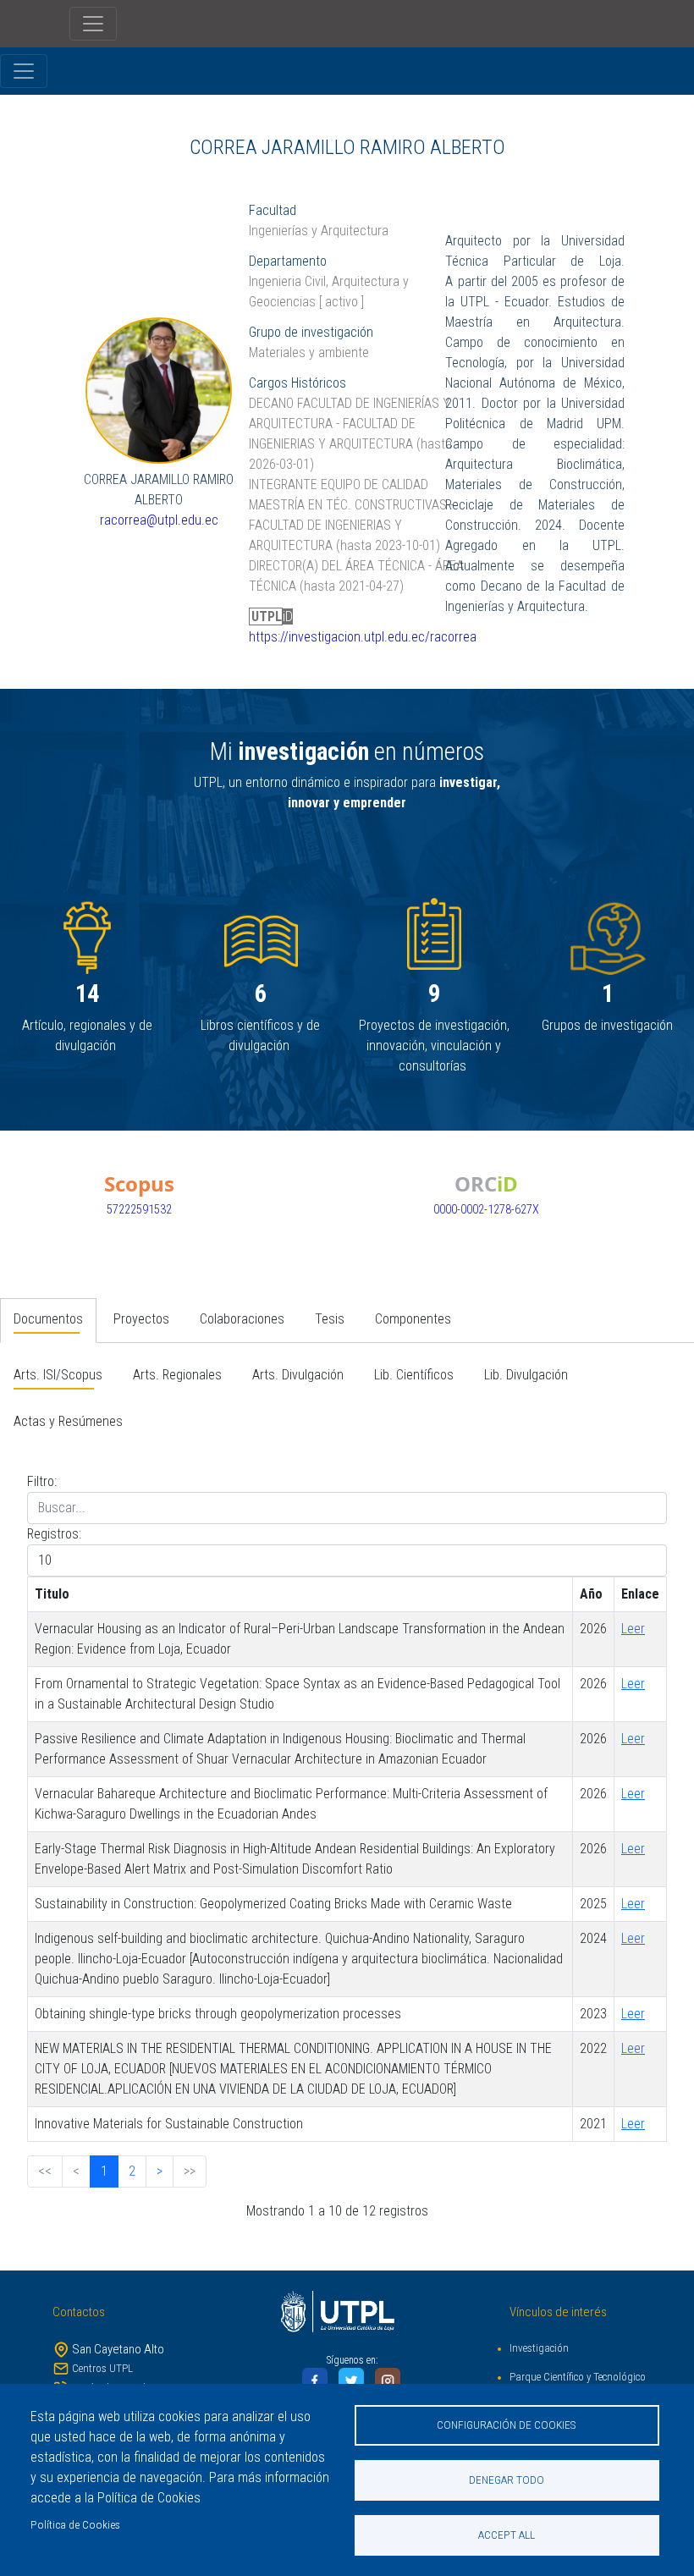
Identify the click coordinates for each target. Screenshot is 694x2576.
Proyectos (141, 1319)
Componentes (413, 1319)
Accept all (507, 2535)
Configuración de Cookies (507, 2425)
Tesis (330, 1319)
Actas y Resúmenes (68, 1421)
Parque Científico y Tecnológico (578, 2377)
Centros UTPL (102, 2368)
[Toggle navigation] (93, 24)
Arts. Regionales (177, 1375)
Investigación (539, 2348)
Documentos (48, 1319)
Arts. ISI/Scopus (58, 1375)
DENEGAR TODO (507, 2480)
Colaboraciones (242, 1319)
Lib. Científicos (414, 1375)
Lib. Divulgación (526, 1375)
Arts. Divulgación (298, 1375)
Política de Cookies (75, 2524)
